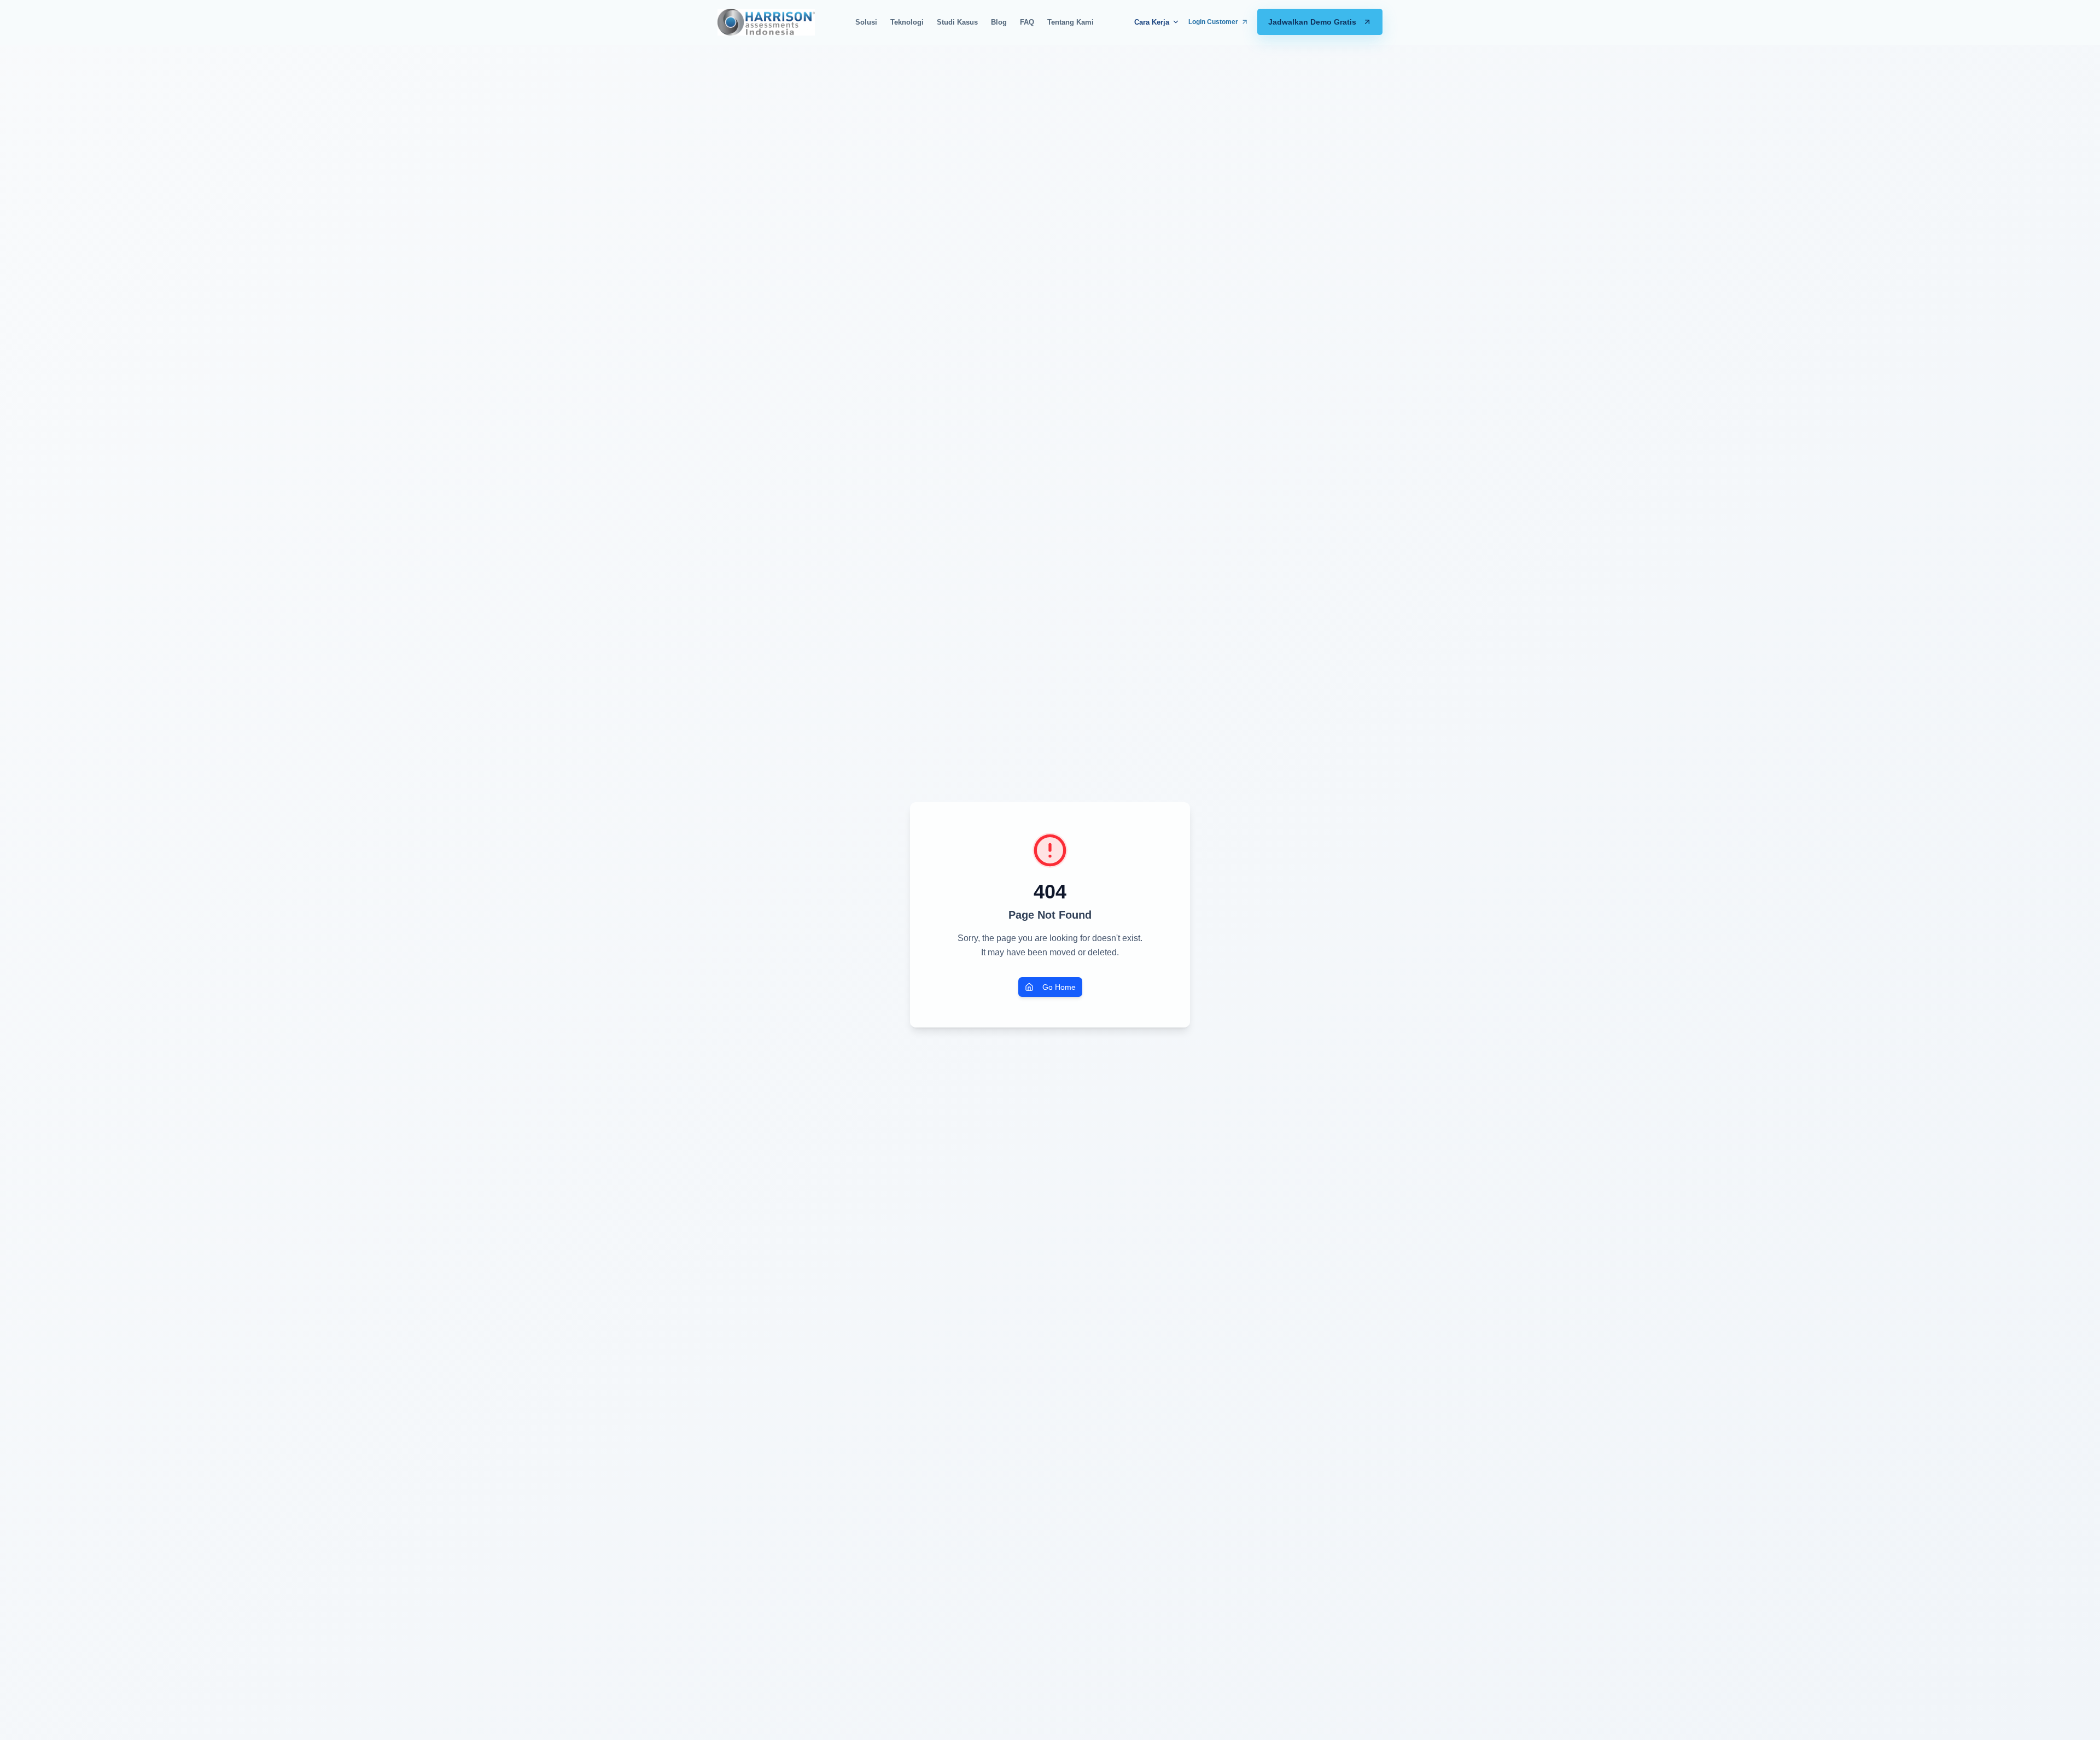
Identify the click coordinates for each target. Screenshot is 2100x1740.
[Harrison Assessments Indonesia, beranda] (766, 22)
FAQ (1027, 22)
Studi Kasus (957, 22)
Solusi (866, 22)
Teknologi (907, 22)
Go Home (1059, 987)
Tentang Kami (1071, 22)
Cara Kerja (1152, 22)
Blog (999, 22)
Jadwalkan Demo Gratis (1312, 22)
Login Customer (1213, 22)
